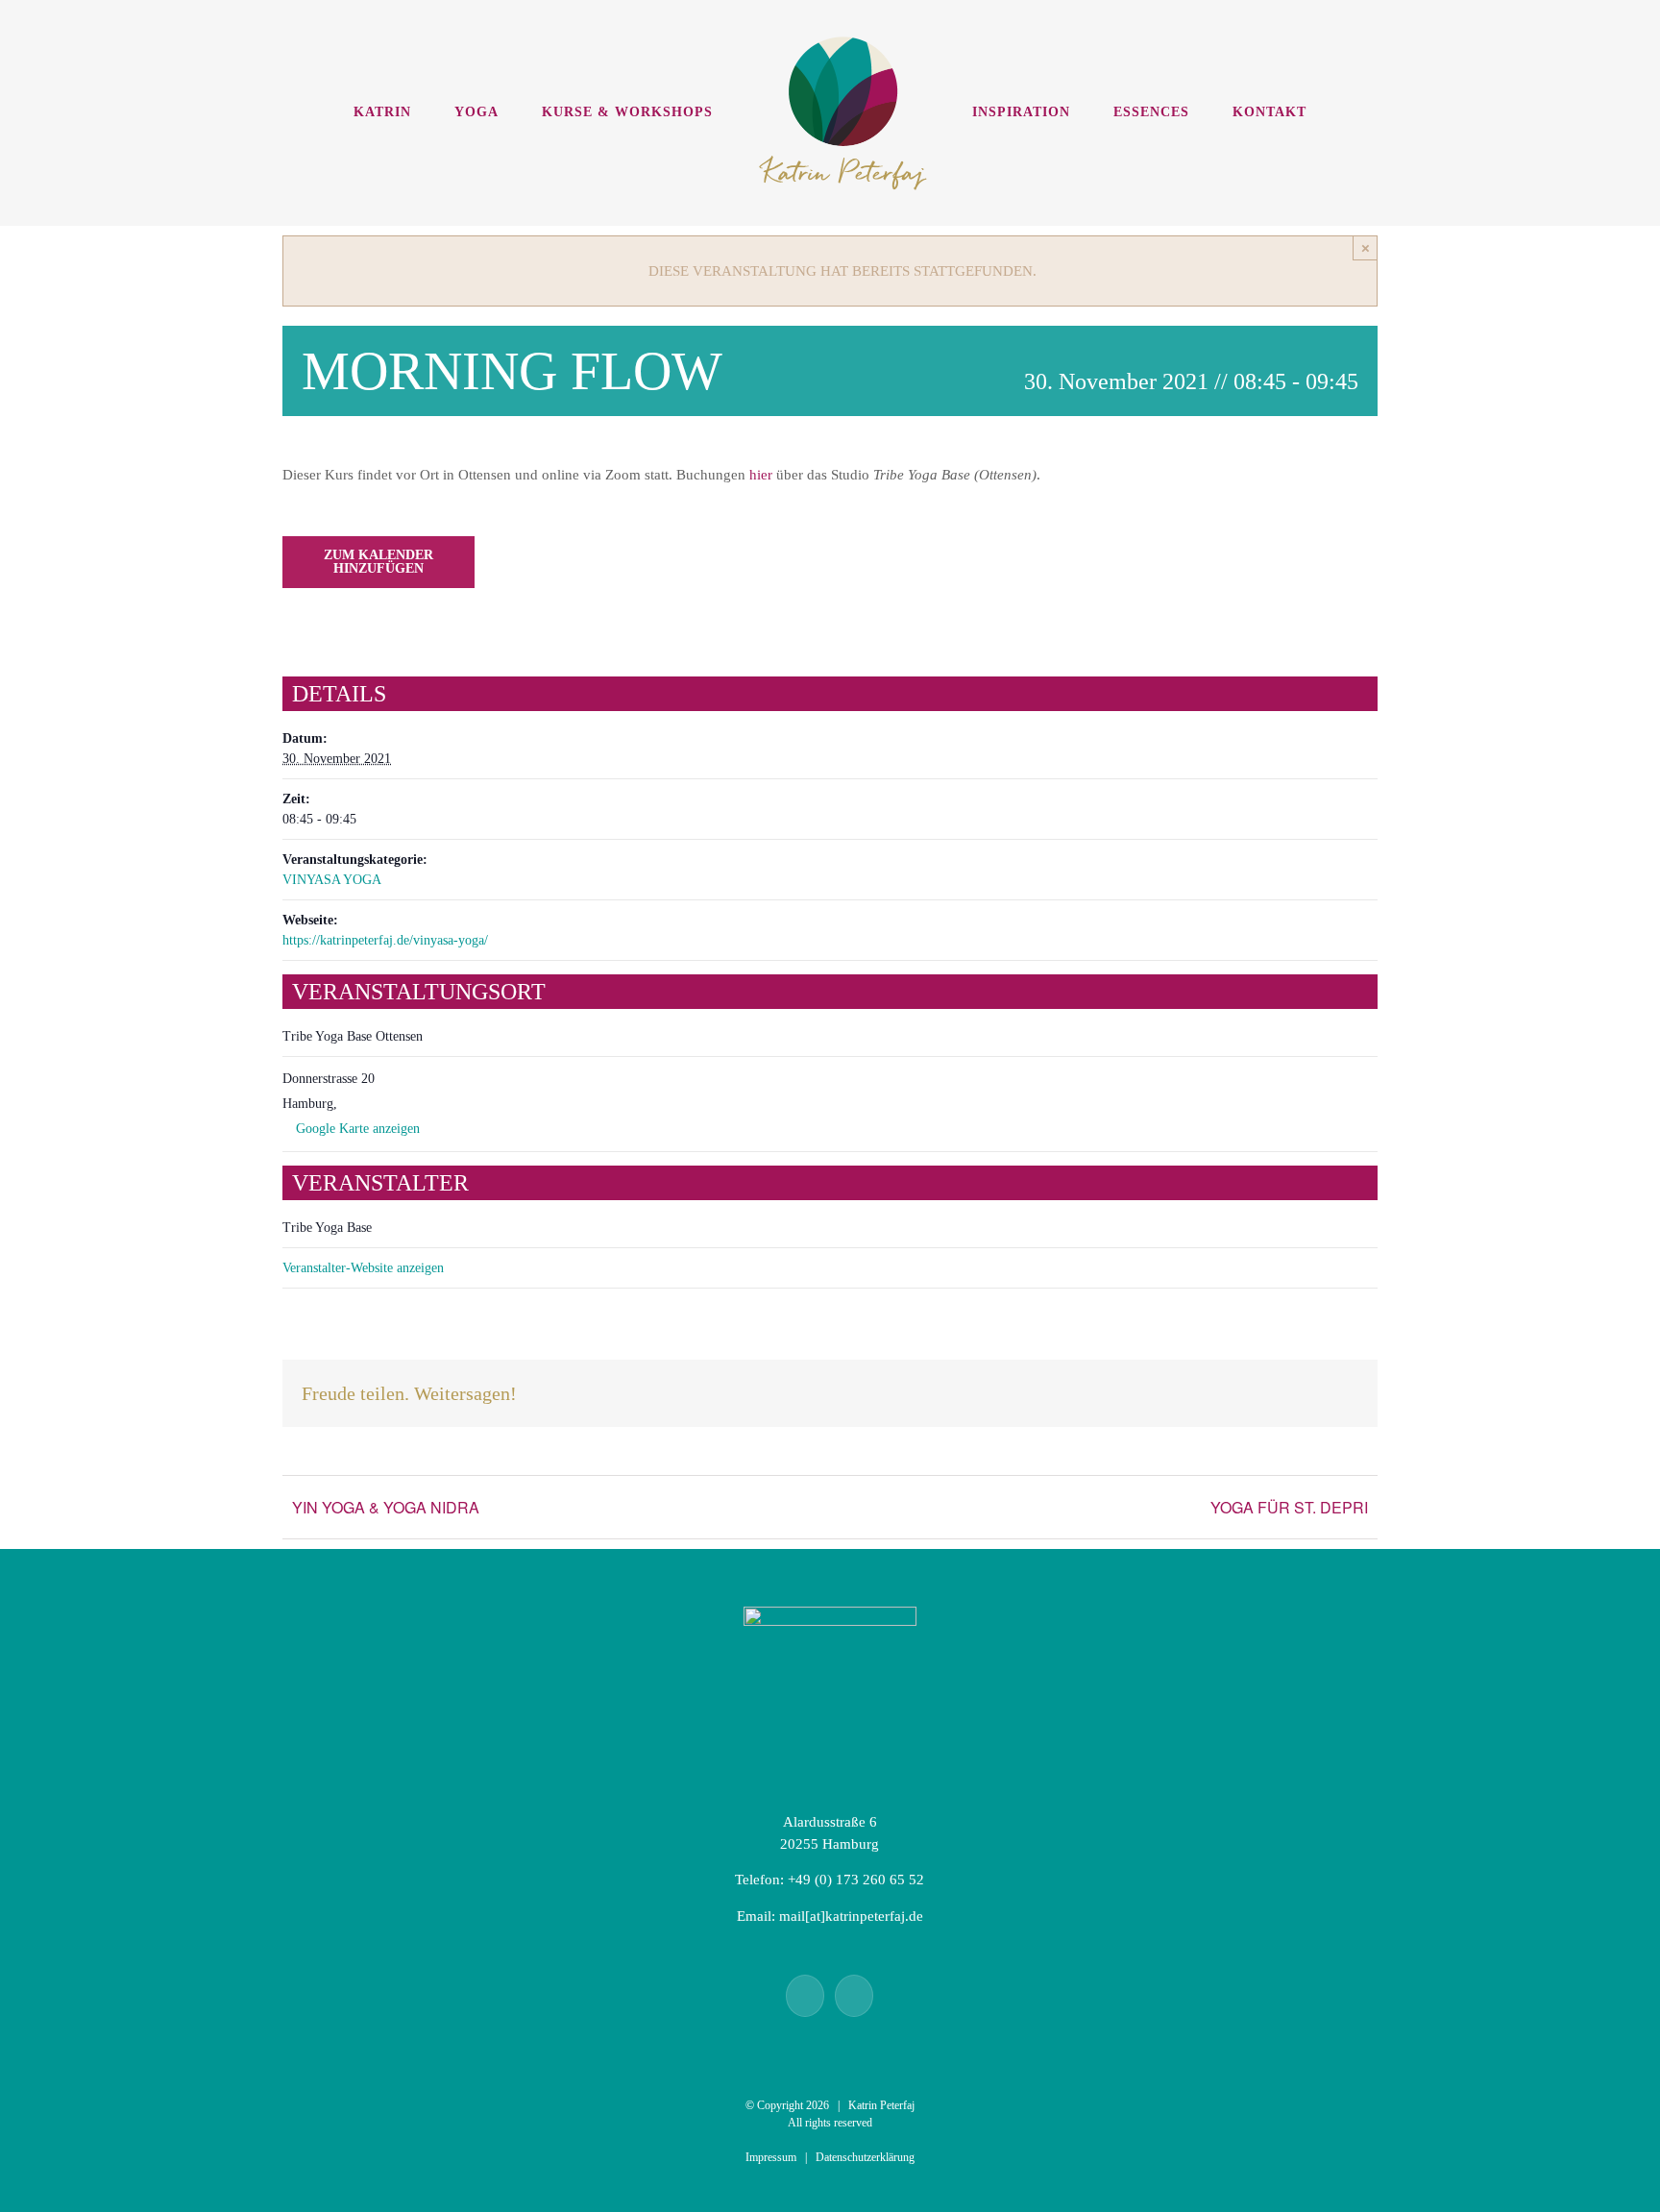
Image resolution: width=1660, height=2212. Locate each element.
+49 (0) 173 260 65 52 (856, 1880)
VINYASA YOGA (332, 880)
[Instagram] (854, 1996)
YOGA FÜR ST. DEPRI (1289, 1507)
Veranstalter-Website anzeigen (363, 1268)
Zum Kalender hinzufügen (378, 562)
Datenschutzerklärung (865, 2157)
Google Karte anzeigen (358, 1129)
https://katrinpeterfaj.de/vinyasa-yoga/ (385, 940)
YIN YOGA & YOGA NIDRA (386, 1507)
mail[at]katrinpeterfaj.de (851, 1916)
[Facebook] (805, 1996)
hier (761, 475)
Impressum (771, 2157)
